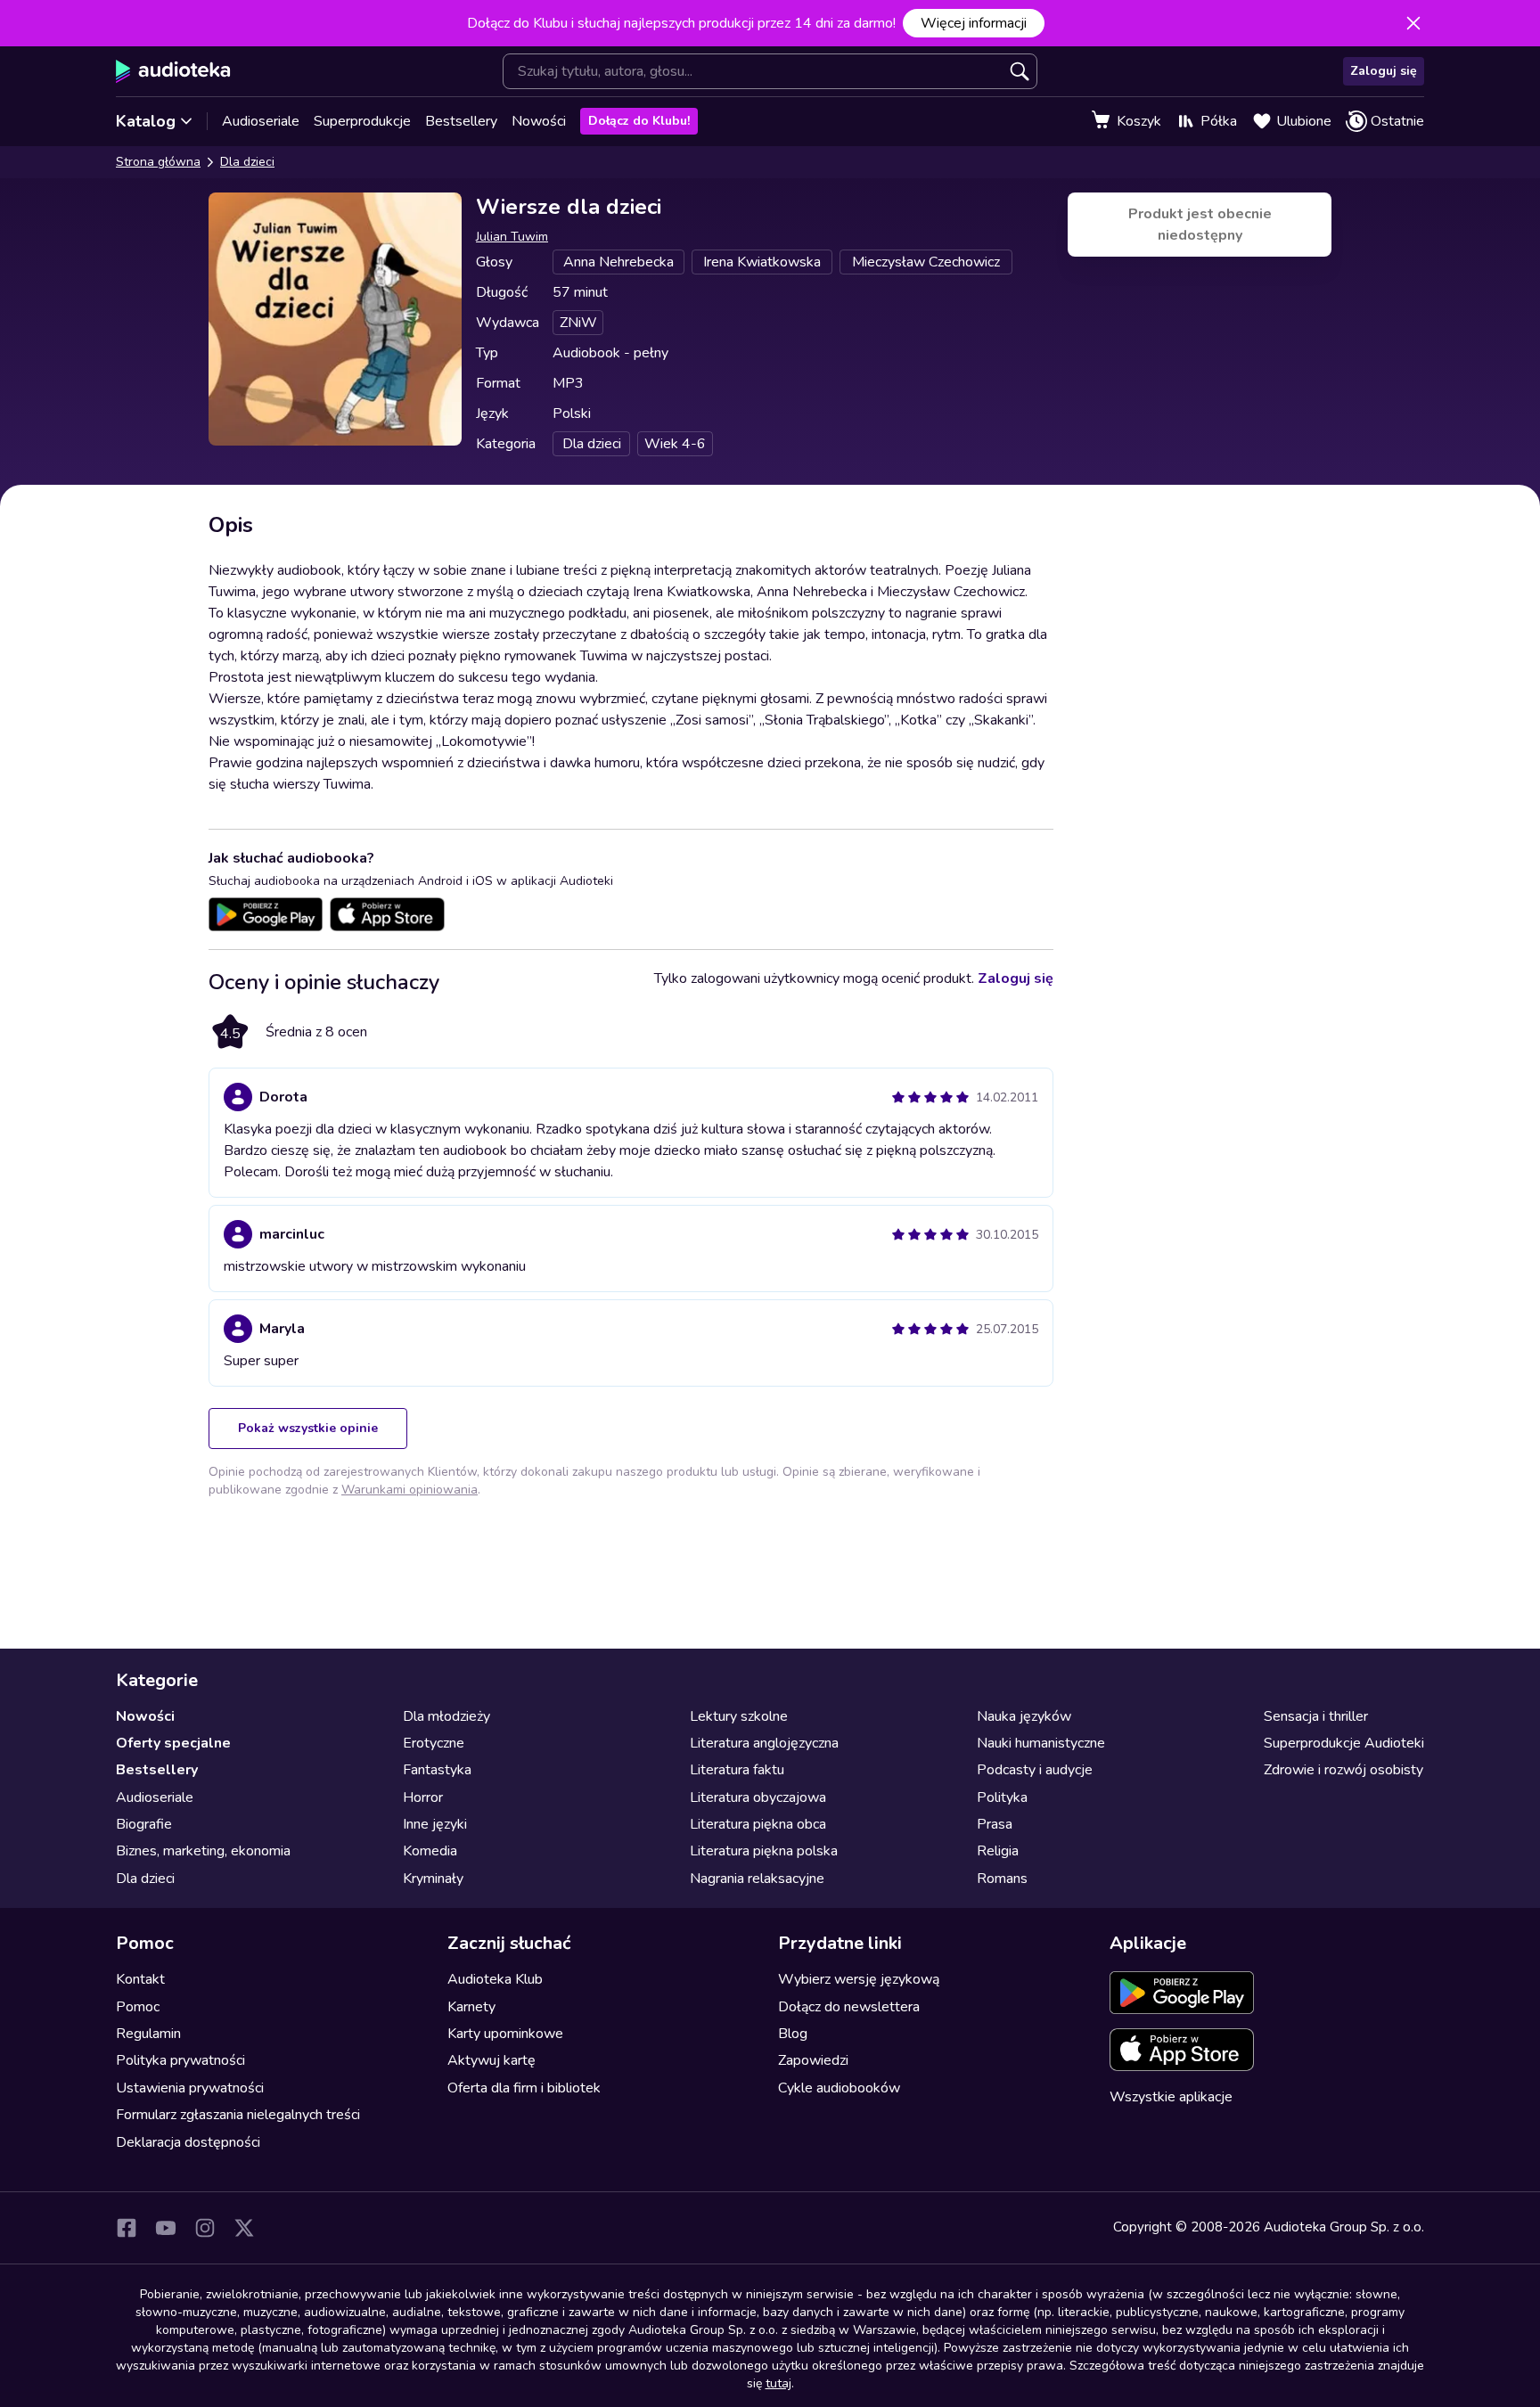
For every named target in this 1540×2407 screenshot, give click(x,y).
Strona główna (158, 162)
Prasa (995, 1824)
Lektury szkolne (739, 1716)
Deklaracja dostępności (188, 2142)
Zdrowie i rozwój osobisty (1343, 1770)
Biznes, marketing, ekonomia (203, 1851)
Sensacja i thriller (1316, 1716)
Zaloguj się (1384, 71)
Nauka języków (1024, 1716)
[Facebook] (127, 2228)
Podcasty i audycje (1035, 1770)
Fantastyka (437, 1770)
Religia (998, 1851)
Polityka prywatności (180, 2060)
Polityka (1002, 1797)
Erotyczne (434, 1743)
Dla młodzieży (446, 1716)
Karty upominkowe (505, 2034)
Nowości (539, 121)
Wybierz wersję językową (859, 1979)
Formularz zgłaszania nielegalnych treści (238, 2115)
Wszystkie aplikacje (1171, 2097)
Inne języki (435, 1824)
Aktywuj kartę (491, 2060)
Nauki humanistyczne (1041, 1743)
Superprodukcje (362, 121)
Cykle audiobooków (839, 2088)
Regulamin (148, 2034)
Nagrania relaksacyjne (757, 1879)
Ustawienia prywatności (190, 2088)
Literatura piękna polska (764, 1851)
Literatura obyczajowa (758, 1797)
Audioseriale (261, 121)
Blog (793, 2034)
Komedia (430, 1851)
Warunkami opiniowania (410, 1490)
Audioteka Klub (495, 1979)
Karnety (471, 2007)
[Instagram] (205, 2228)
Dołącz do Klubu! (639, 121)
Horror (423, 1797)
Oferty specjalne (173, 1743)
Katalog (146, 121)
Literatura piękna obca (758, 1824)
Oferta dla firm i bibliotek (524, 2088)
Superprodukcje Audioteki (1344, 1743)
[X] (244, 2228)
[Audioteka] (173, 71)
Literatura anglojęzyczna (764, 1743)
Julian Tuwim (512, 237)
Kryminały (433, 1879)
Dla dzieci (247, 162)
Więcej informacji (974, 23)
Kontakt (140, 1979)
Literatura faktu (737, 1770)
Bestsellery (461, 121)
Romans (1002, 1879)
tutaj (778, 2383)
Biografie (144, 1824)
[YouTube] (166, 2228)
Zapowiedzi (813, 2060)
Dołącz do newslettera (849, 2007)
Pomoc (138, 2007)
